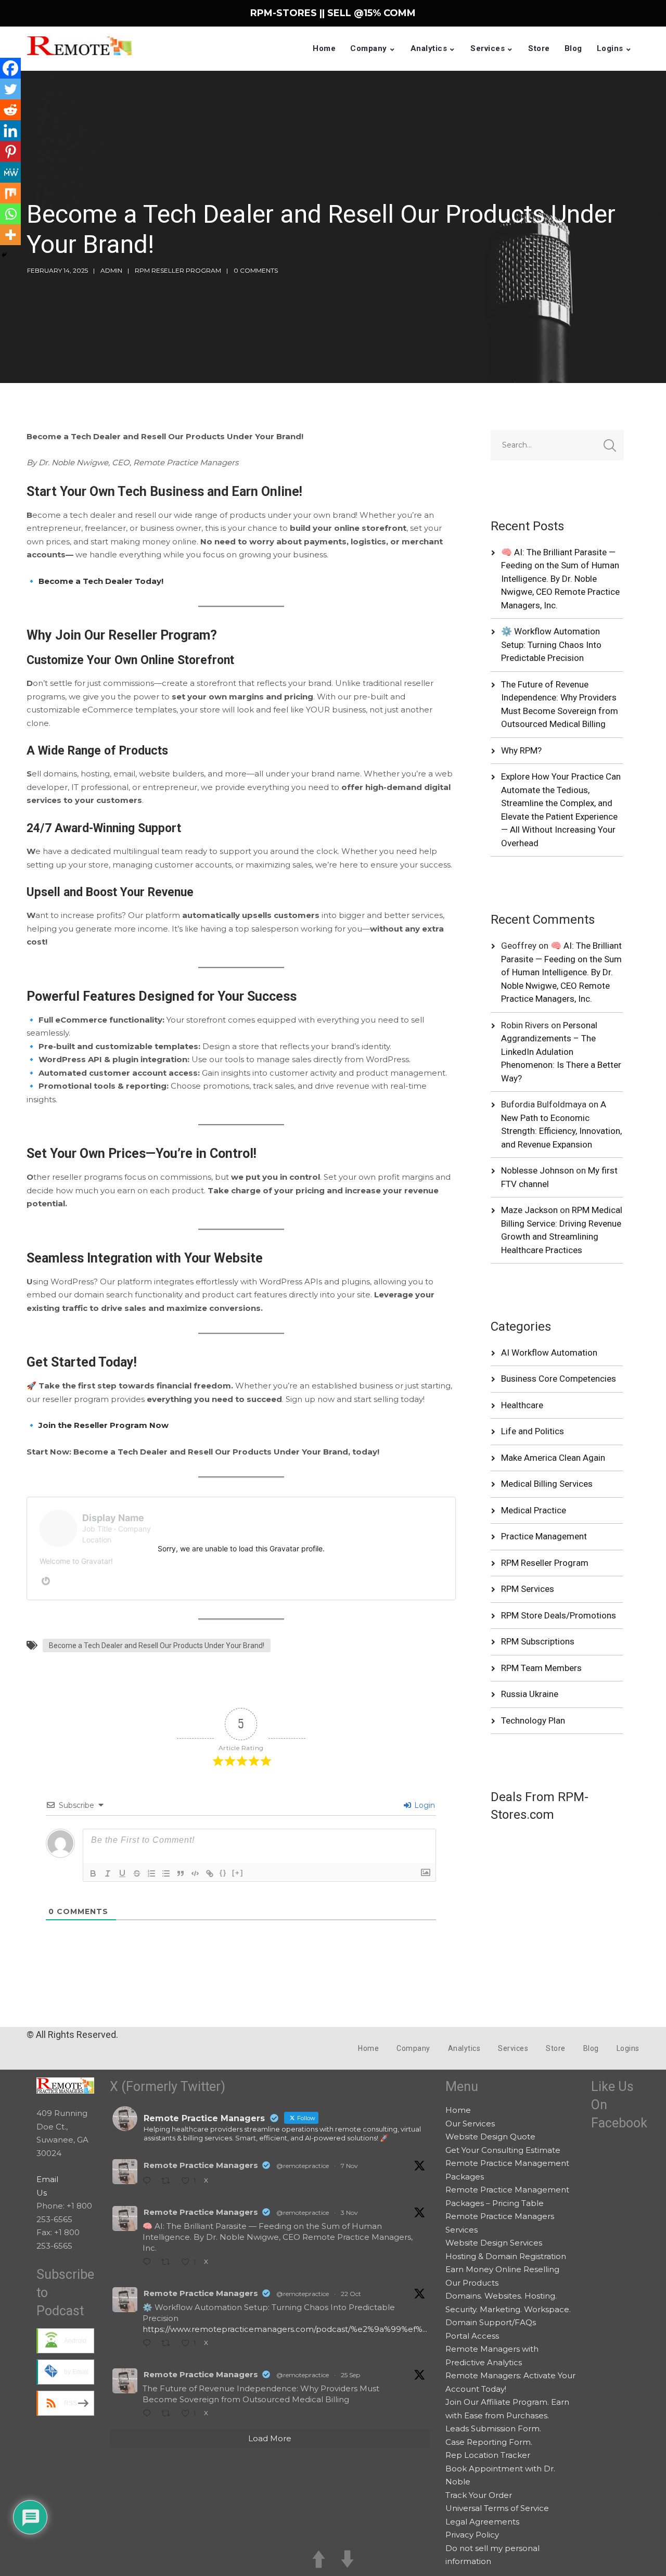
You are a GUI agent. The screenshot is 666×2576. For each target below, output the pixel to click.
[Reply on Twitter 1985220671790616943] (149, 2263)
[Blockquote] (181, 1873)
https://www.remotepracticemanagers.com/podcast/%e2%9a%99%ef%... (285, 2329)
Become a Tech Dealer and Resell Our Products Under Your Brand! (157, 1646)
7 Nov (349, 2166)
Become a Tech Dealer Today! (101, 581)
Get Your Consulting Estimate (503, 2150)
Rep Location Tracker (488, 2455)
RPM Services (528, 1589)
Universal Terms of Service (497, 2508)
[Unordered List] (166, 1873)
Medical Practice (534, 1510)
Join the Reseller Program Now (104, 1425)
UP (319, 2559)
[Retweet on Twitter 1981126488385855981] (169, 2344)
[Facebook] (10, 68)
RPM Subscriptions (538, 1641)
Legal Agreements (482, 2522)
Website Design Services (494, 2243)
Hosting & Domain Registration (506, 2256)
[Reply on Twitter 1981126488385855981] (149, 2344)
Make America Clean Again (553, 1458)
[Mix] (10, 193)
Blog (573, 48)
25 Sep (350, 2375)
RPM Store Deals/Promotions (559, 1615)
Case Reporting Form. (489, 2442)
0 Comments (256, 270)
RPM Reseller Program (178, 270)
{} (223, 1873)
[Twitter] (10, 89)
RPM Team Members (541, 1668)
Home (324, 48)
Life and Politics (533, 1431)
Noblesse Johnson (537, 1170)
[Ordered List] (151, 1873)
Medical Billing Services (547, 1484)
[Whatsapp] (10, 214)
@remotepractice (303, 2166)
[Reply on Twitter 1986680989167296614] (149, 2182)
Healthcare (522, 1405)
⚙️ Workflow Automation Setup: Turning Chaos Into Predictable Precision (551, 645)
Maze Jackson (529, 1210)
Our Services (470, 2124)
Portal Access (472, 2336)
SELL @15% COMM (372, 13)
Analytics (429, 48)
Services (488, 48)
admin (111, 270)
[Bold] (93, 1873)
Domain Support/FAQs (491, 2322)
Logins (610, 48)
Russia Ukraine (530, 1694)
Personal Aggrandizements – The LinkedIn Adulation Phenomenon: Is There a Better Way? (561, 1052)
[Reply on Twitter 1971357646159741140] (149, 2414)
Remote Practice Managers (201, 2165)
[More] (10, 235)
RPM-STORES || (289, 13)
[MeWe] (10, 172)
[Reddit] (10, 110)
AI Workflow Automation (549, 1353)
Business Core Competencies (559, 1379)
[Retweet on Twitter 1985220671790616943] (169, 2263)
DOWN (347, 2559)
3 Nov (349, 2212)
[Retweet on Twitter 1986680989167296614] (169, 2182)
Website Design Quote (490, 2137)
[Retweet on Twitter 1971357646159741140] (169, 2414)
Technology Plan (533, 1720)
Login (424, 1805)
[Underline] (122, 1873)
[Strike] (137, 1873)
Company (369, 48)
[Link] (210, 1873)
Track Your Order (479, 2495)
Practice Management (544, 1536)
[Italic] (108, 1873)
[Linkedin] (10, 131)
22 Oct (351, 2294)
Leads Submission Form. (493, 2428)
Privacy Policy (472, 2535)
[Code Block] (195, 1873)
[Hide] (4, 255)
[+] (238, 1873)
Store (539, 48)
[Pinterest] (10, 151)
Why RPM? (521, 750)
